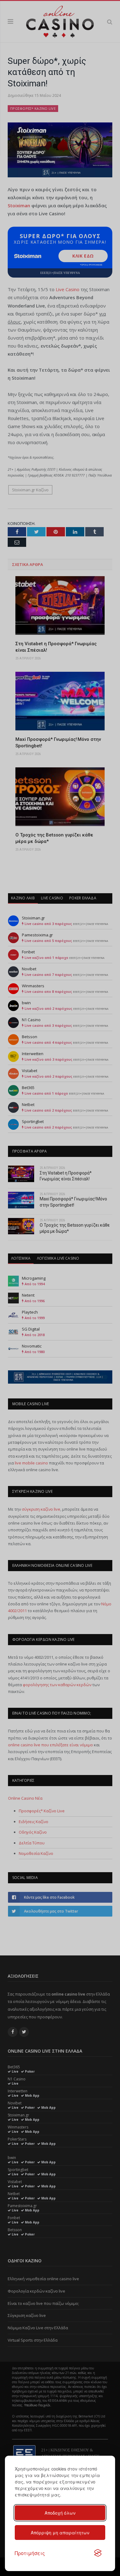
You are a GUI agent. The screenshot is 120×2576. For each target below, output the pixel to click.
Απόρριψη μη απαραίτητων (60, 2533)
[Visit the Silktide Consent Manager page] (98, 2553)
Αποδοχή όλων (60, 2513)
